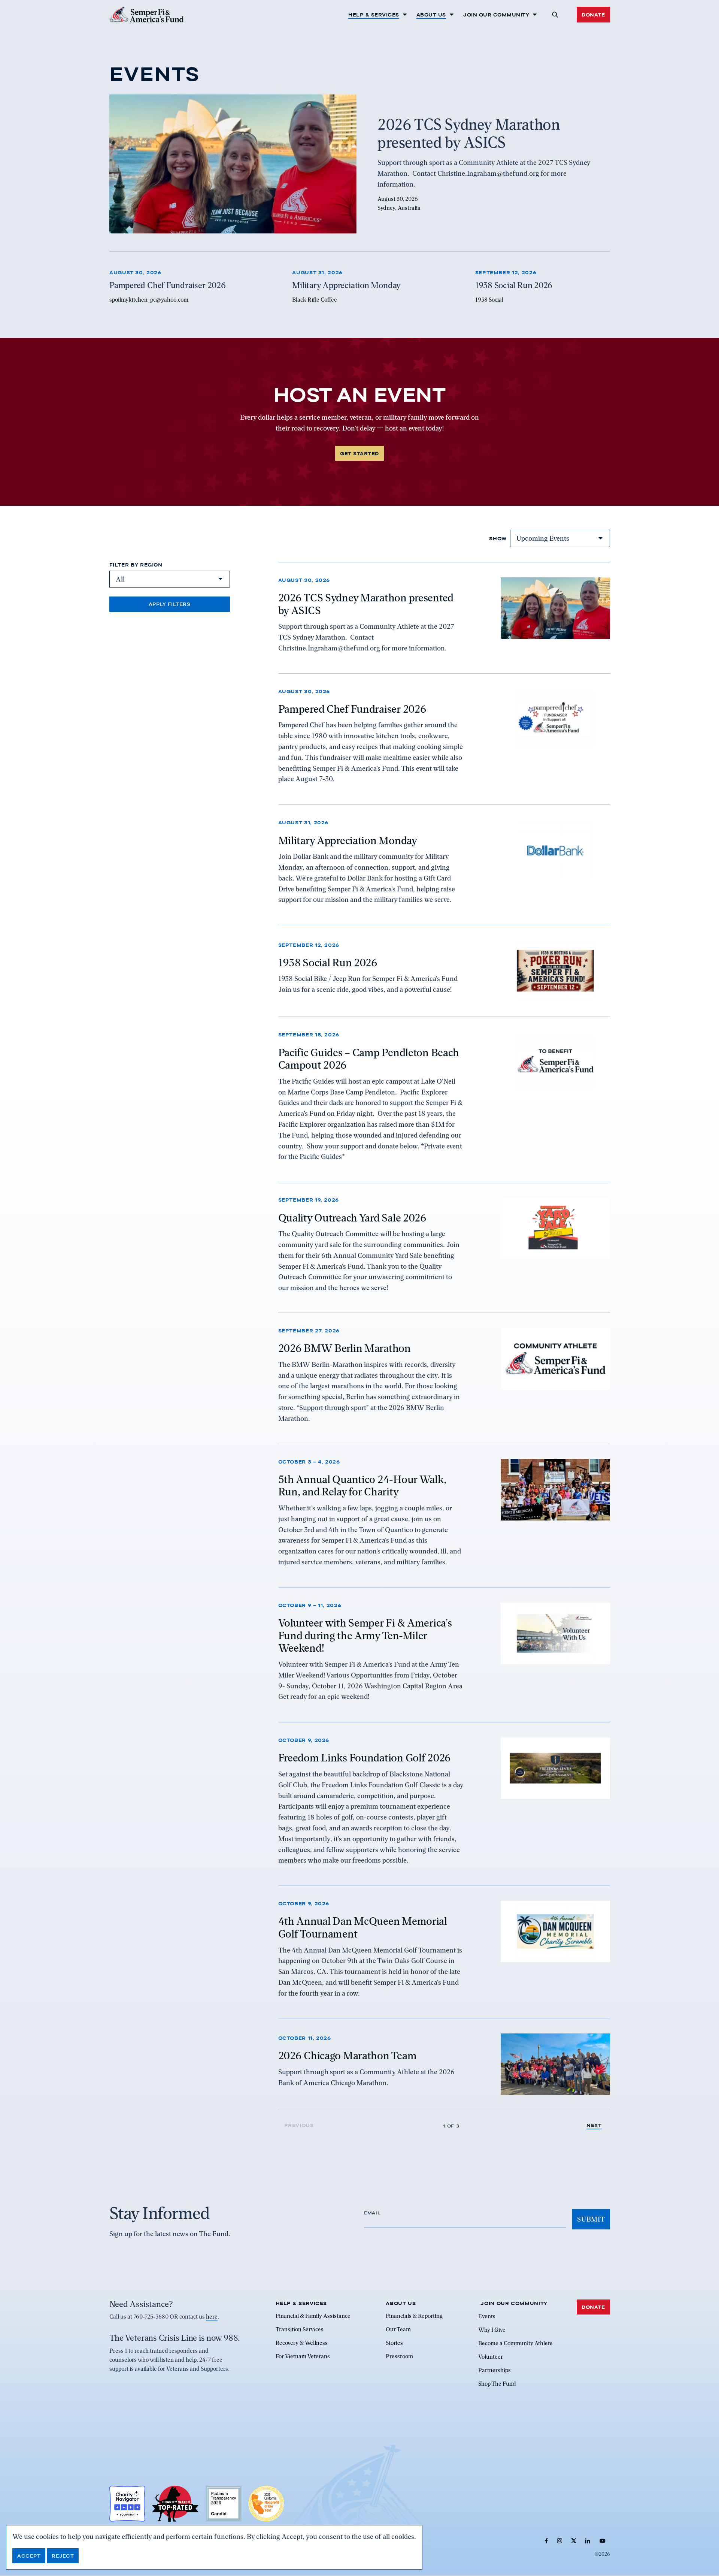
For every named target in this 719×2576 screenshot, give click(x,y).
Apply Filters (170, 604)
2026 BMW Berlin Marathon (345, 1349)
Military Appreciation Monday (348, 840)
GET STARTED (359, 453)
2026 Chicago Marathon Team (348, 2056)
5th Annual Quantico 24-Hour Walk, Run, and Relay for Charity (362, 1486)
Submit (591, 2219)
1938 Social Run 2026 (328, 962)
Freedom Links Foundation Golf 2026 (365, 1758)
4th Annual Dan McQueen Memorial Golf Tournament (363, 1927)
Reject (63, 2556)
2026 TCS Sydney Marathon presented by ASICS (366, 604)
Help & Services (374, 15)
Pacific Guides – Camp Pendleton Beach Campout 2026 (369, 1059)
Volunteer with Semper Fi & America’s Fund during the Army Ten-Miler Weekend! (365, 1636)
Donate (593, 15)
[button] (555, 15)
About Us (431, 15)
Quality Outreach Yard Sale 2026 (352, 1217)
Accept (29, 2556)
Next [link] (594, 2125)
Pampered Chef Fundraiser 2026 (352, 709)
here (212, 2317)
